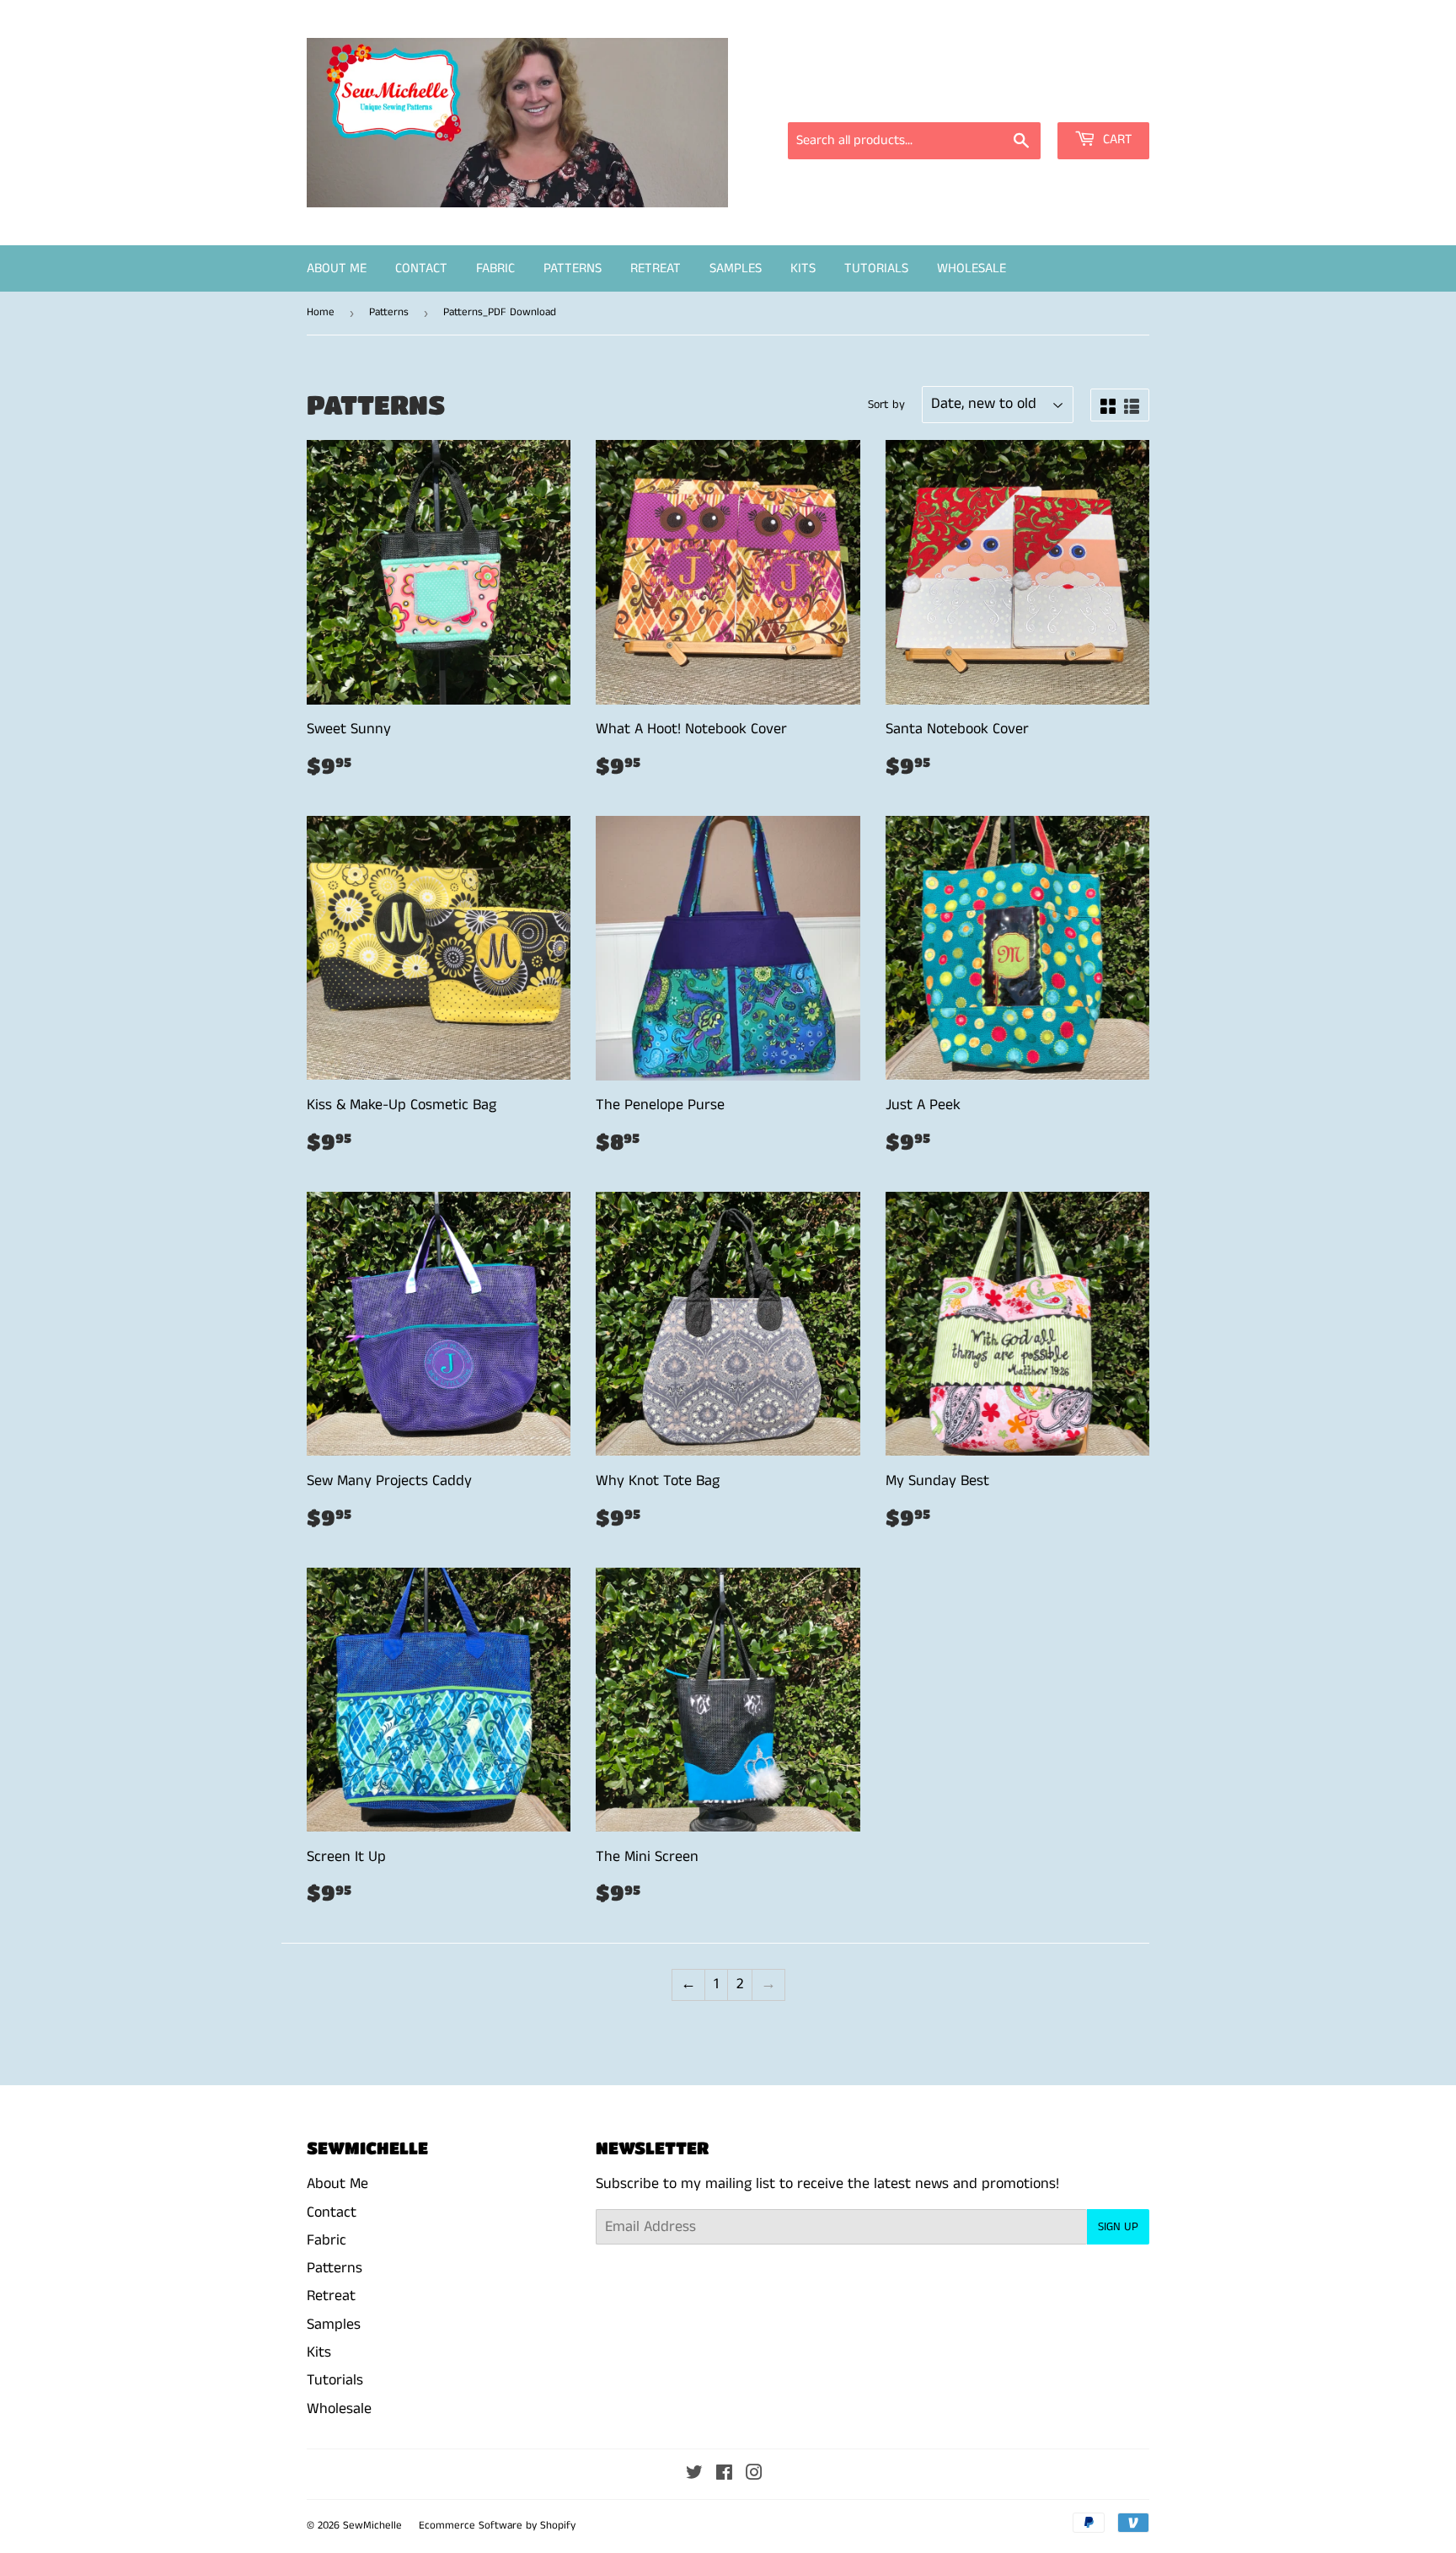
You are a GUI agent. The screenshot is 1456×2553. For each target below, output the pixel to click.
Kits (803, 268)
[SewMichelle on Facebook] (724, 2475)
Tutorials (876, 268)
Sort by (886, 405)
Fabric (495, 268)
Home (321, 312)
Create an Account (1097, 99)
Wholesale (972, 268)
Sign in (998, 99)
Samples (736, 268)
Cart (1116, 139)
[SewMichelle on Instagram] (754, 2475)
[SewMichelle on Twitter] (694, 2475)
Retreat (656, 268)
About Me (337, 268)
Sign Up (1118, 2227)
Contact (421, 268)
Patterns (573, 268)
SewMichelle (372, 2526)
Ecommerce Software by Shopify (497, 2526)
